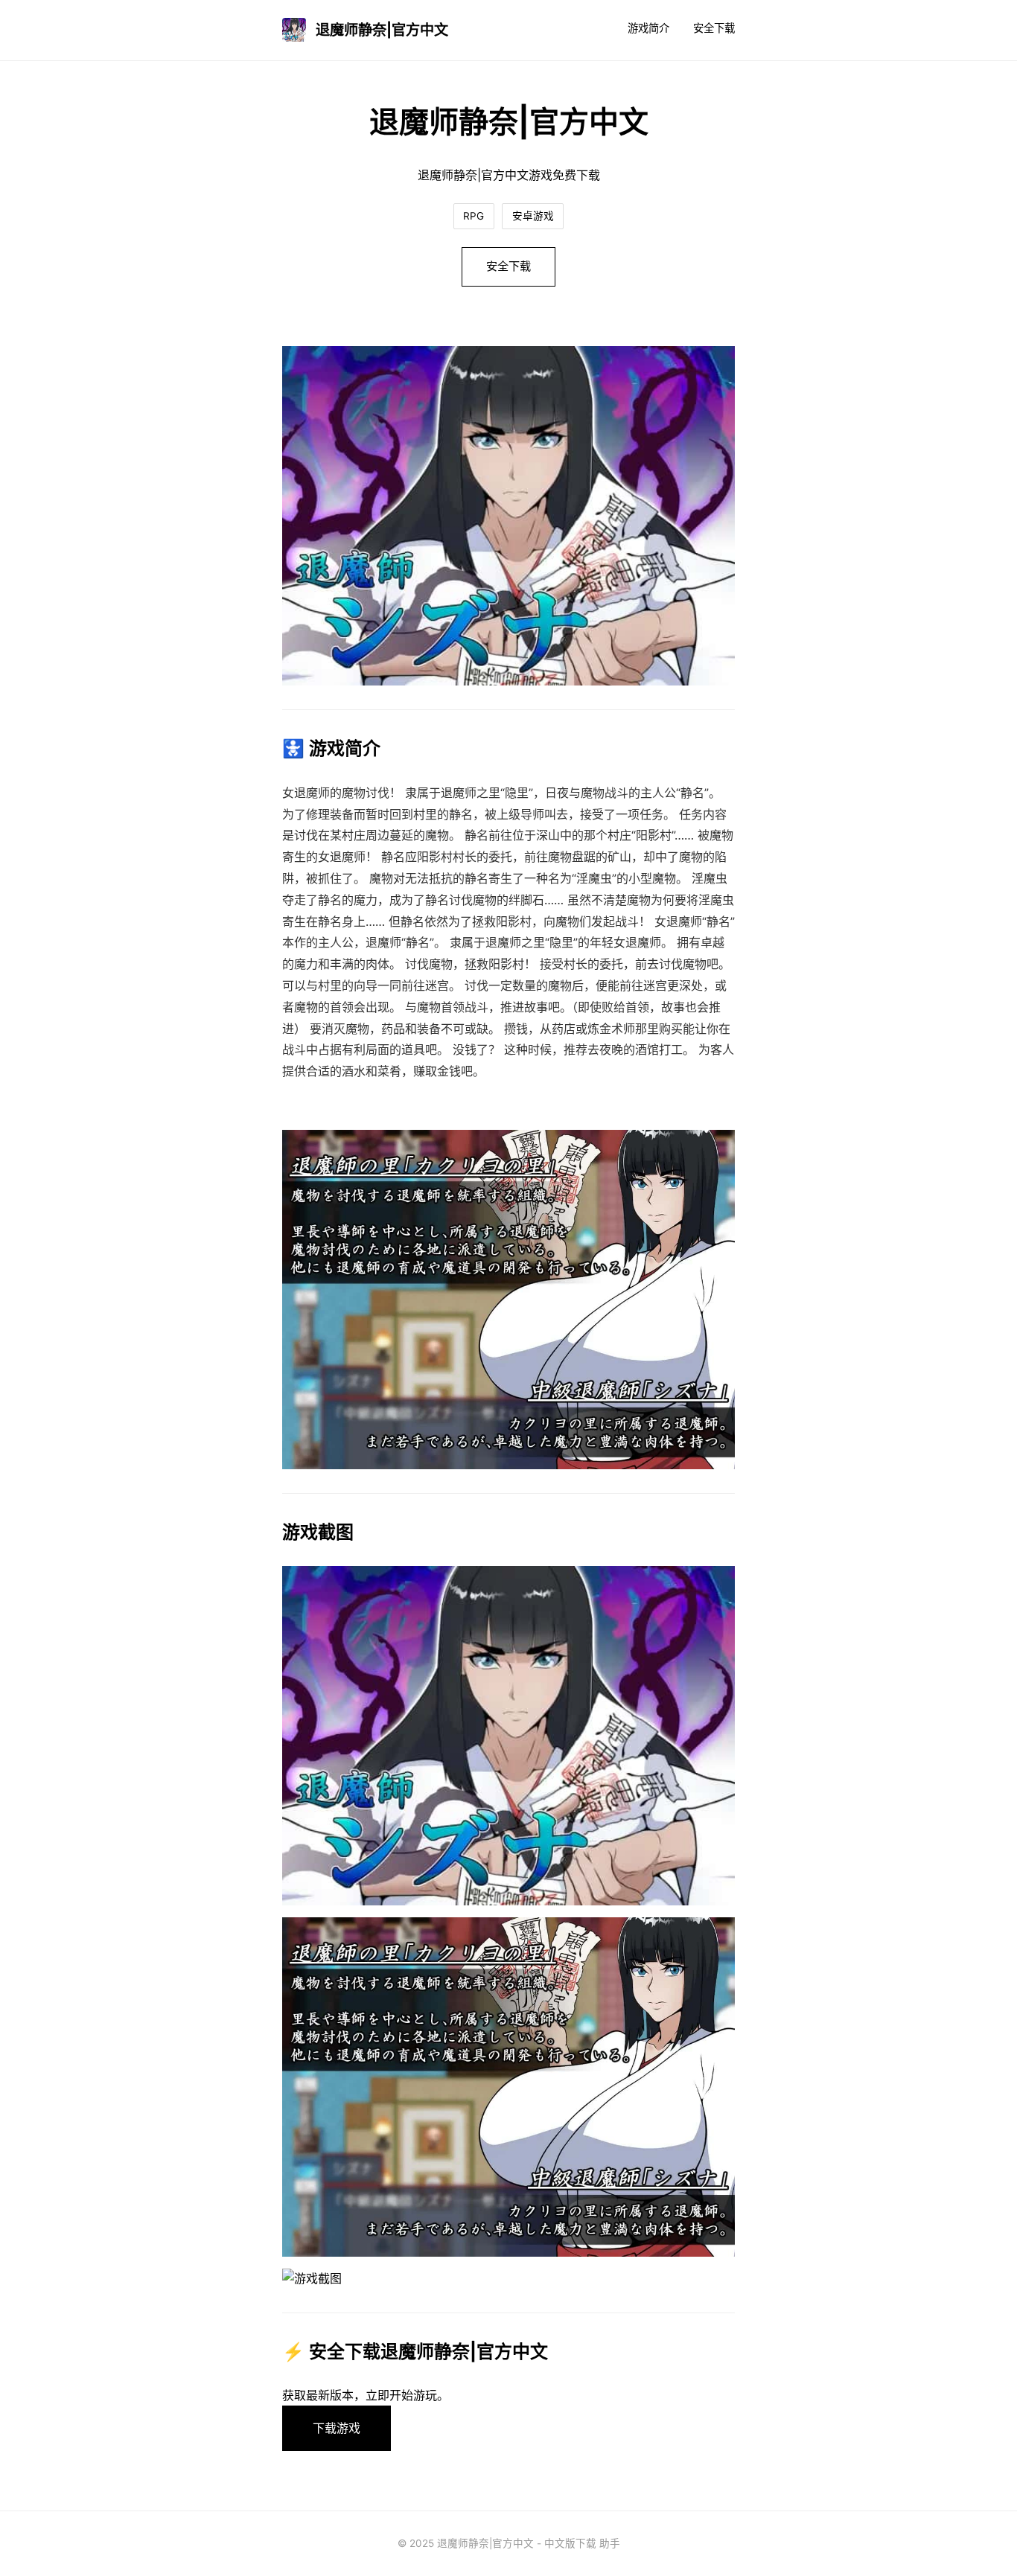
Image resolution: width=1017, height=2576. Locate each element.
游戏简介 (648, 28)
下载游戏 (337, 2428)
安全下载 (714, 28)
